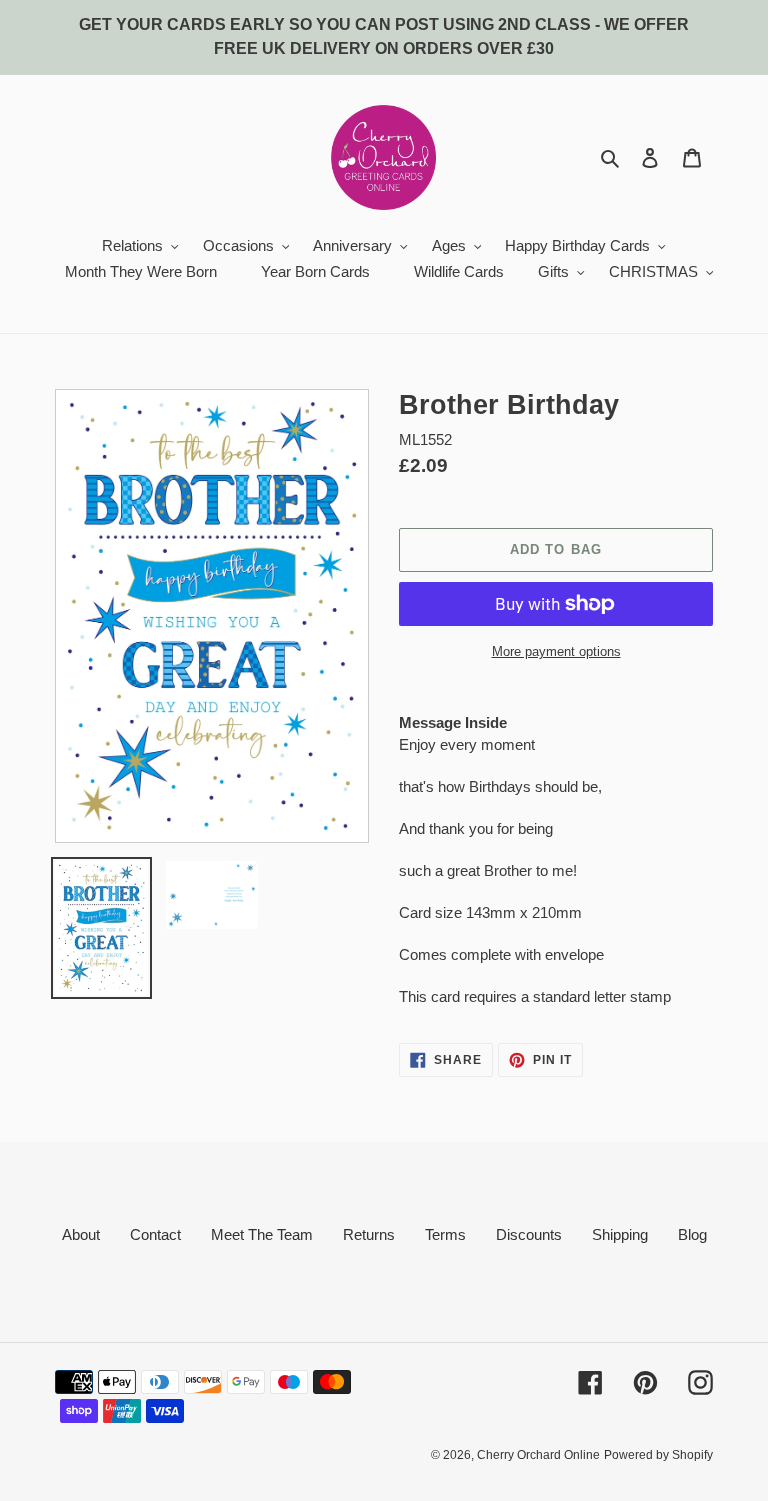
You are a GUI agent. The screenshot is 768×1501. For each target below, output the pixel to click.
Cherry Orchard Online (538, 1455)
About (81, 1234)
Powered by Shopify (658, 1455)
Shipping (620, 1234)
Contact (155, 1234)
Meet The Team (262, 1234)
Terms (445, 1234)
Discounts (529, 1234)
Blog (692, 1234)
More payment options (556, 651)
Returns (369, 1234)
